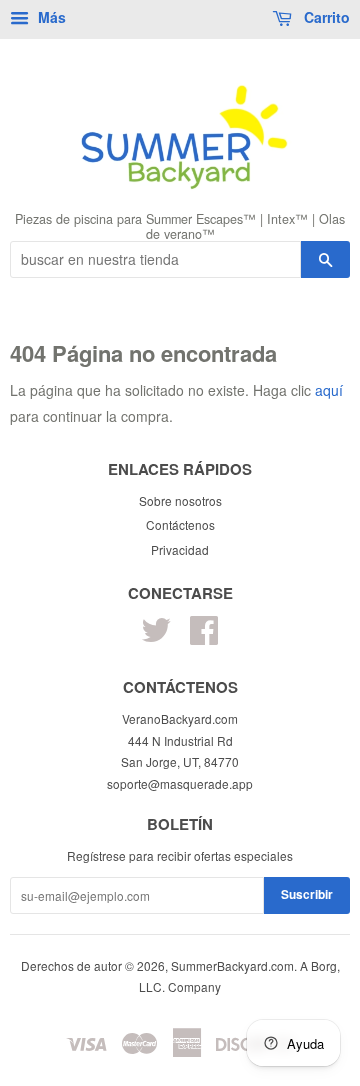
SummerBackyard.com (232, 965)
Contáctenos (180, 524)
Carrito (325, 17)
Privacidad (180, 549)
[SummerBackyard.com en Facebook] (204, 636)
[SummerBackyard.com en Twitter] (156, 636)
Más (50, 17)
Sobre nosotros (180, 500)
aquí (329, 390)
